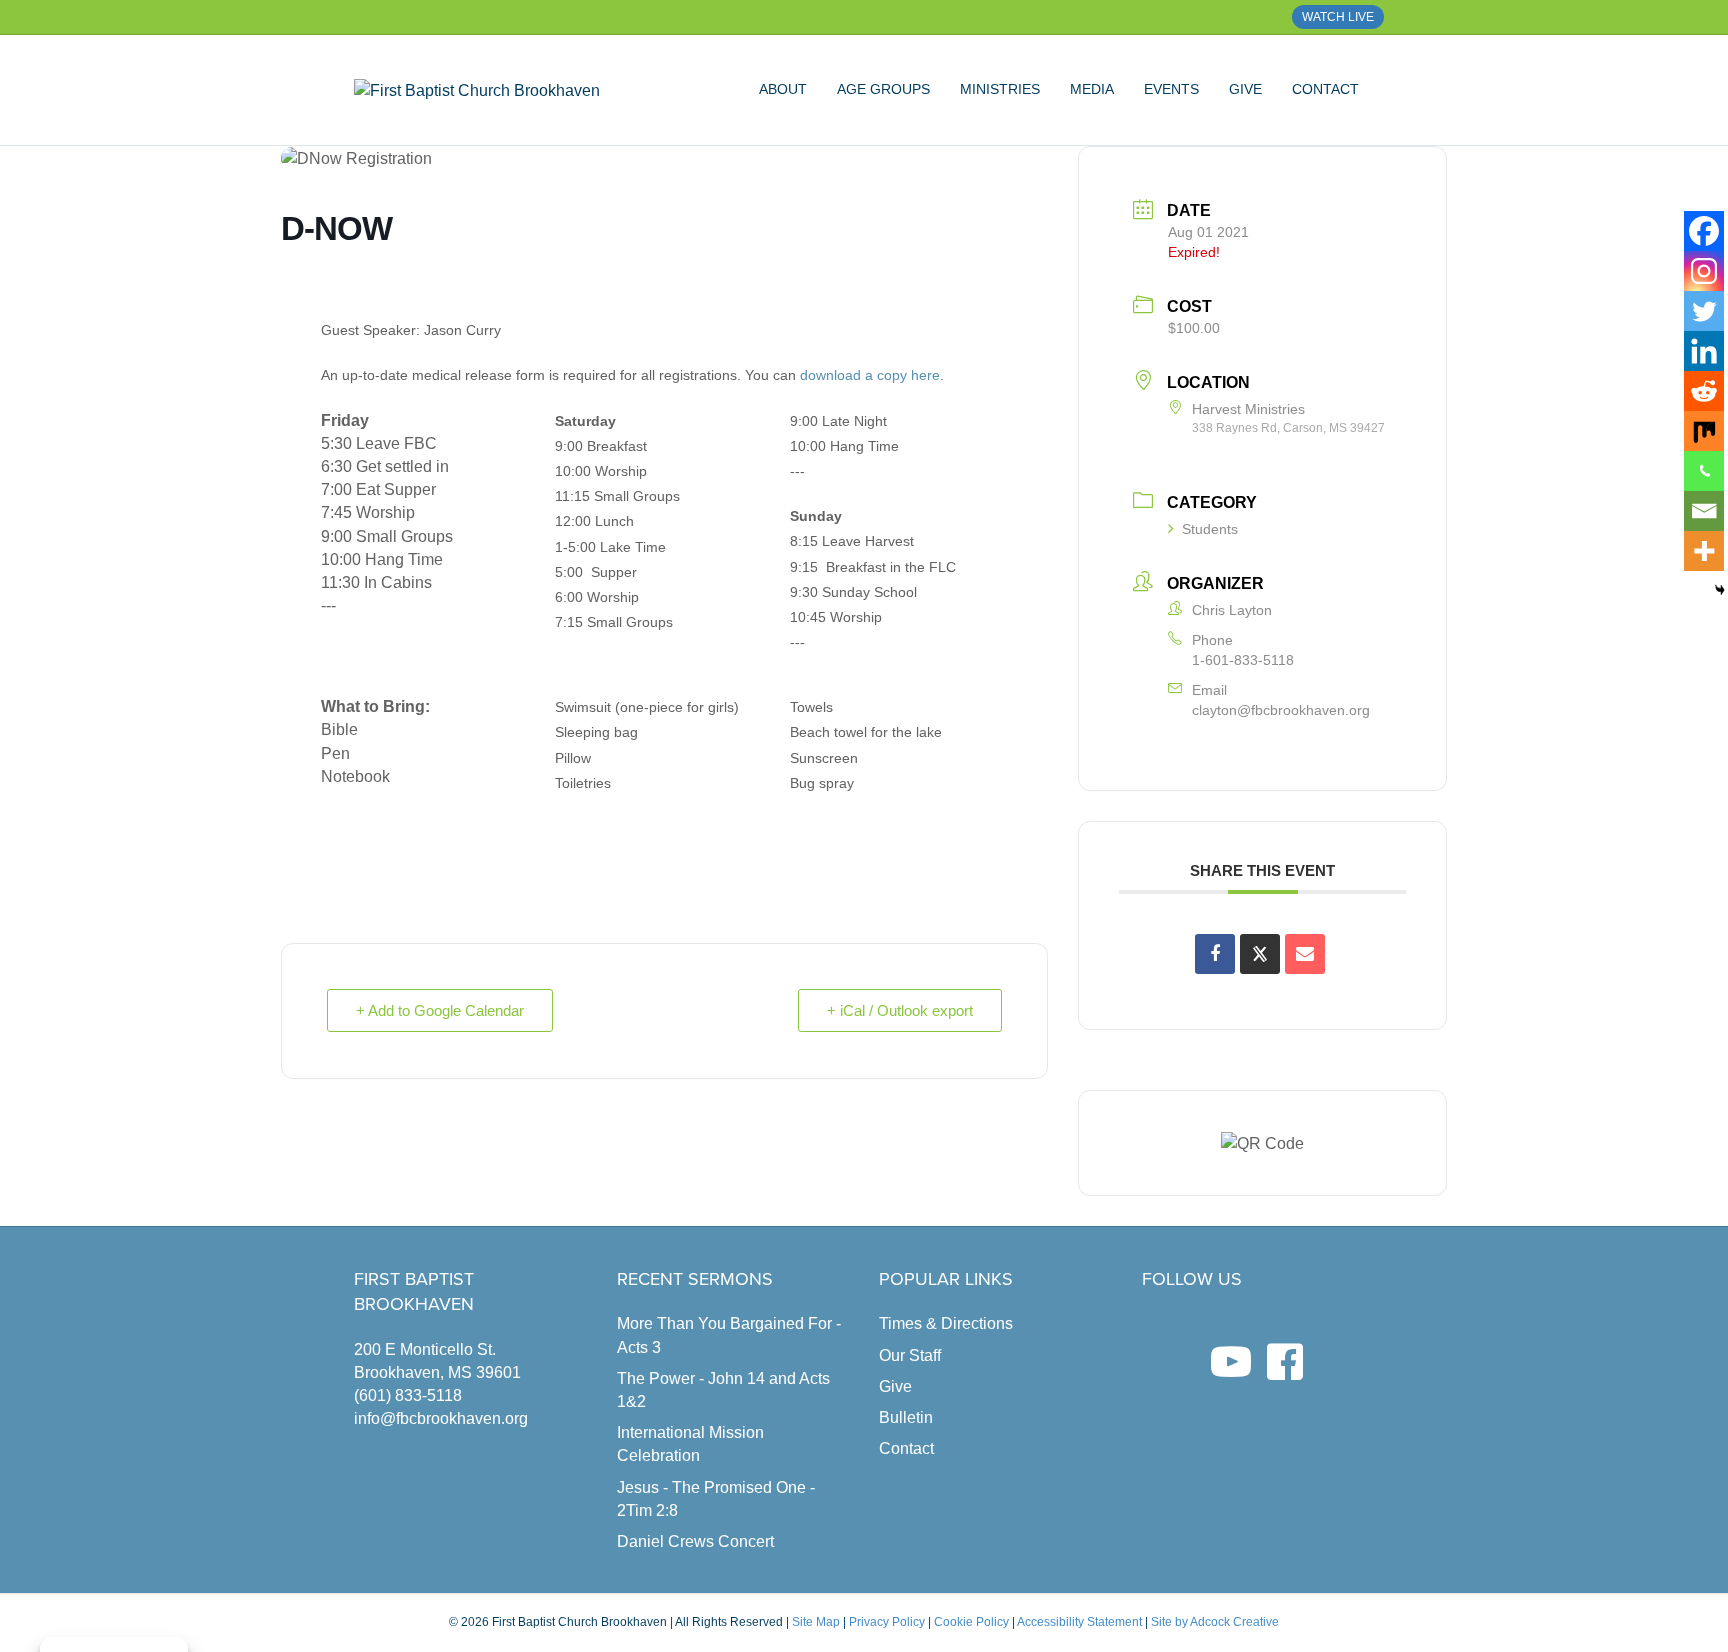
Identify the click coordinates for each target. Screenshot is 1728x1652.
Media (1092, 89)
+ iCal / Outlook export (900, 1010)
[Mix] (1704, 431)
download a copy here (870, 375)
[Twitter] (1704, 311)
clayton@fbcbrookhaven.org (1281, 710)
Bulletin (906, 1417)
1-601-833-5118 (1243, 660)
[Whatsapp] (1704, 471)
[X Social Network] (1260, 954)
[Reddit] (1704, 391)
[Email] (1704, 511)
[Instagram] (1704, 271)
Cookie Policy (971, 1622)
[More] (1704, 551)
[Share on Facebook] (1215, 954)
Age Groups (883, 89)
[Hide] (1720, 590)
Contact (1325, 89)
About (783, 89)
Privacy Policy (887, 1622)
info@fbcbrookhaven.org (441, 1418)
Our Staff (910, 1355)
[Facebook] (1704, 231)
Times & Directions (946, 1323)
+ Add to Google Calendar (440, 1010)
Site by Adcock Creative (1213, 1622)
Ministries (1000, 89)
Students (1210, 529)
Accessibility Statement (1079, 1622)
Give (1245, 89)
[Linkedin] (1704, 351)
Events (1171, 89)
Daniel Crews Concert (695, 1541)
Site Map (816, 1622)
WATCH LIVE (1338, 17)
